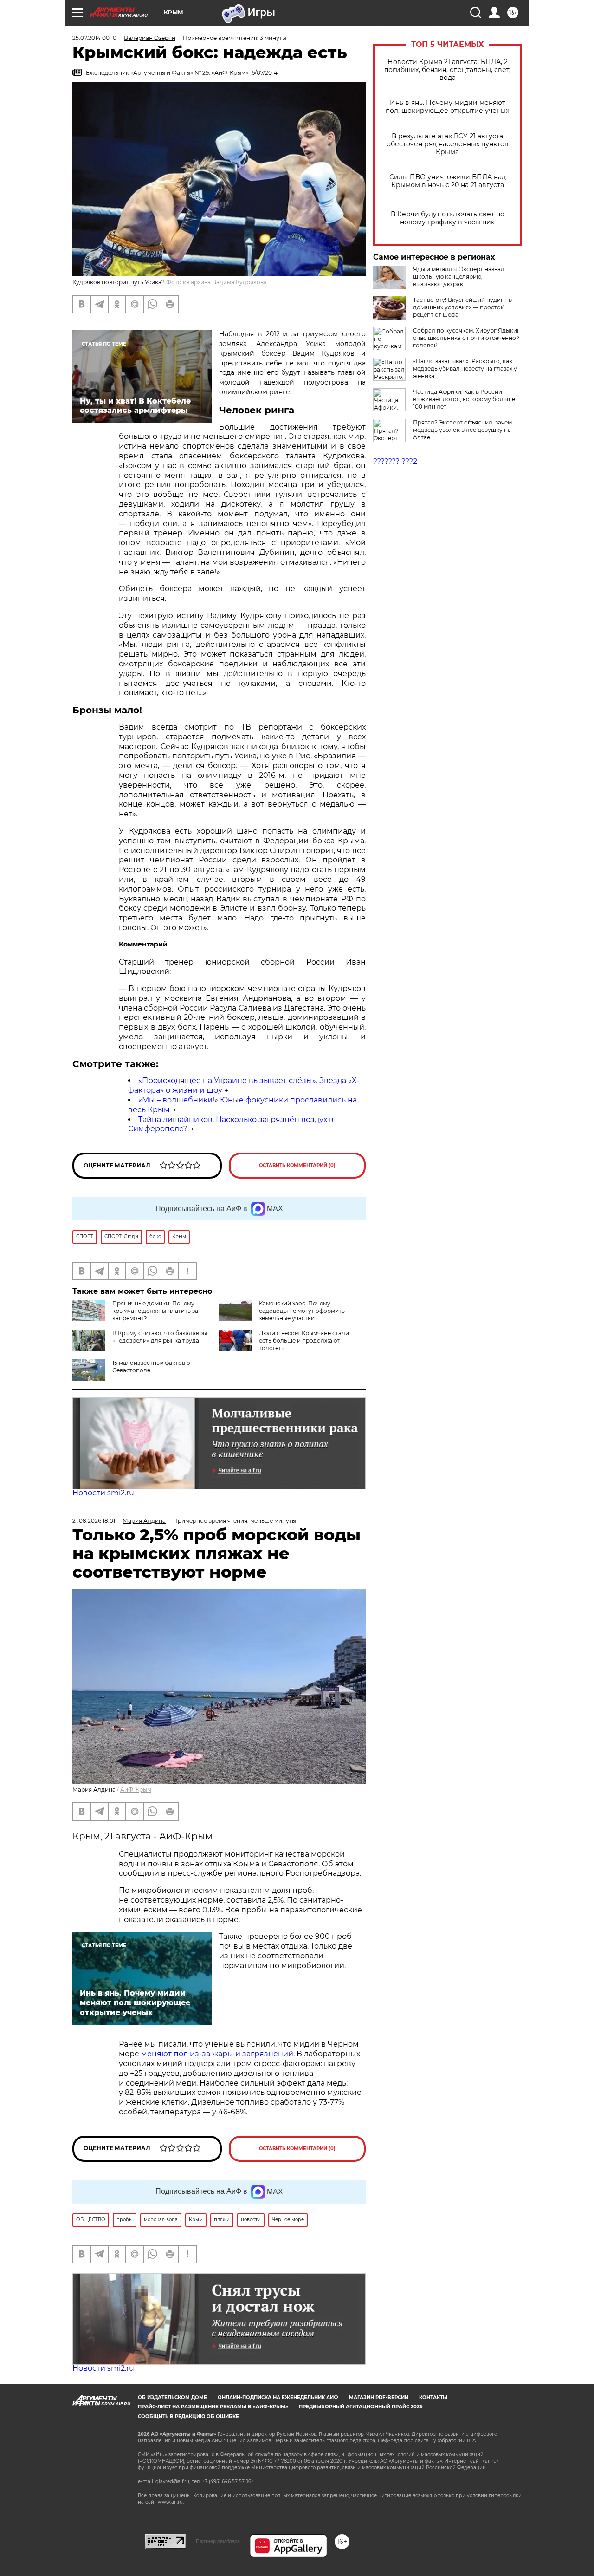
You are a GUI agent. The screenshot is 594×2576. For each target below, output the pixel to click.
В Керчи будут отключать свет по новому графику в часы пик (448, 218)
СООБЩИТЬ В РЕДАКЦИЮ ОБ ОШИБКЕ (188, 2416)
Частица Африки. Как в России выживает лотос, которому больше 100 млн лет (464, 399)
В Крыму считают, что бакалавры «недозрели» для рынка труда (160, 1337)
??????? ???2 (395, 461)
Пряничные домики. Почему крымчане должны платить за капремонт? (155, 1311)
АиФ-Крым (136, 1790)
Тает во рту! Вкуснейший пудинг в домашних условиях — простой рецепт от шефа (462, 307)
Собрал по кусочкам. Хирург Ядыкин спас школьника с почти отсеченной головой (467, 338)
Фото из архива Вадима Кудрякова (216, 282)
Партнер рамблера (218, 2541)
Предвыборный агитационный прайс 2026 (361, 2407)
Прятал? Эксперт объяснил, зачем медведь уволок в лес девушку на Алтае (462, 430)
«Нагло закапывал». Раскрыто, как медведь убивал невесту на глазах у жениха (465, 368)
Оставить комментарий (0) (297, 1165)
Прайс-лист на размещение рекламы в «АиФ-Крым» (213, 2407)
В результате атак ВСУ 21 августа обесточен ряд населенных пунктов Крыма (448, 144)
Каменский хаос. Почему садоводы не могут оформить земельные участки (302, 1311)
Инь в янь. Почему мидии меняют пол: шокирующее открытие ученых (447, 107)
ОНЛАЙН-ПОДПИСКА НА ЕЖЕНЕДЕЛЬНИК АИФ (278, 2397)
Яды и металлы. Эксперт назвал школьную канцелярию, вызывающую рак (459, 277)
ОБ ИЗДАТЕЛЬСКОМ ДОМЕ (172, 2397)
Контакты (433, 2397)
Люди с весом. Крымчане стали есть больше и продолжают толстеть (304, 1340)
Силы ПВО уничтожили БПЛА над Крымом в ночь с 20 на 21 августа (448, 181)
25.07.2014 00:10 (94, 38)
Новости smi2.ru (103, 1493)
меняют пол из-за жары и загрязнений (217, 2054)
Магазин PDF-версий (379, 2397)
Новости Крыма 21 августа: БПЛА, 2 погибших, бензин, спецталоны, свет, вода (447, 70)
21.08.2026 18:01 (94, 1521)
